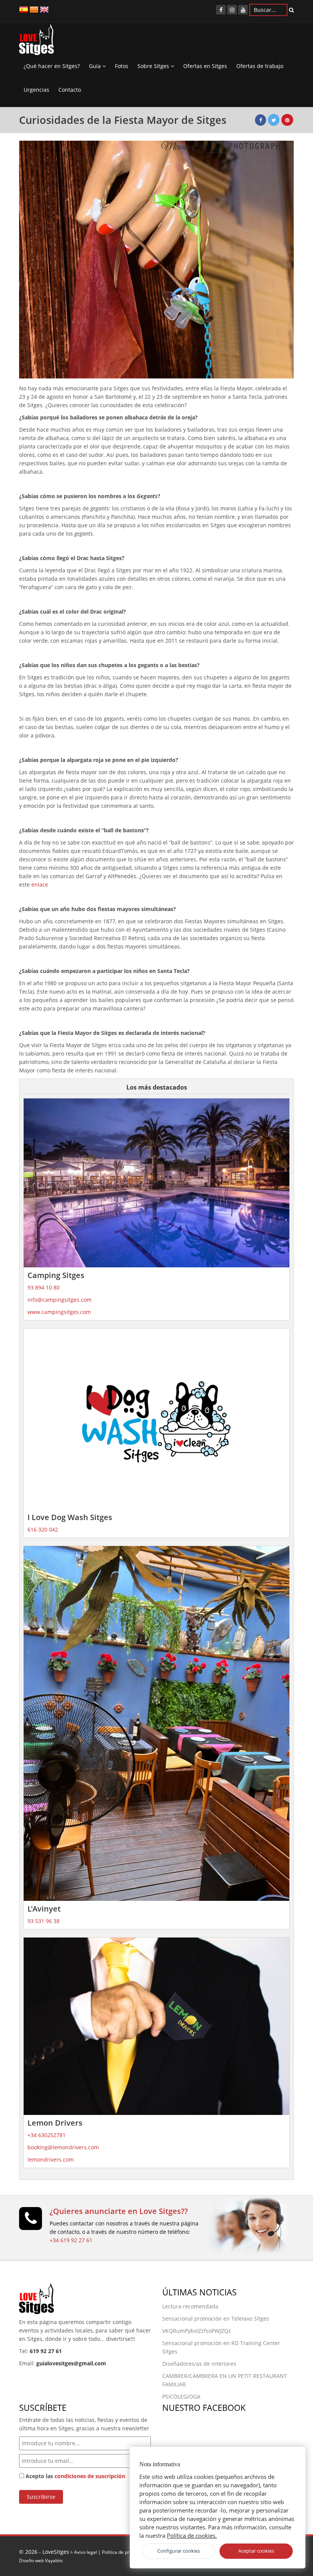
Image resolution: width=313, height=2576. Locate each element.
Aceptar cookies (256, 2551)
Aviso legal (86, 2552)
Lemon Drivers (55, 2123)
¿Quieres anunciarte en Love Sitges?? (119, 2211)
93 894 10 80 (44, 1287)
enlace (40, 884)
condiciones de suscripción (90, 2476)
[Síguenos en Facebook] (221, 10)
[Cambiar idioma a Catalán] (34, 9)
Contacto (70, 90)
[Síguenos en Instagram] (232, 10)
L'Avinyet (44, 1909)
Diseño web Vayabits (41, 2560)
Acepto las (75, 2476)
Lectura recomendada (190, 2306)
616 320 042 (43, 1529)
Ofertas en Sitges (205, 66)
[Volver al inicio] (36, 42)
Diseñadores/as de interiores (199, 2364)
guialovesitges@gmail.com (71, 2363)
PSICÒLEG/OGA (181, 2397)
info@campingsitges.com (60, 1300)
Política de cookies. (192, 2535)
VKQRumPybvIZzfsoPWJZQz (197, 2331)
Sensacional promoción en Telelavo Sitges (216, 2319)
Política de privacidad (124, 2552)
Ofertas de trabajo (260, 66)
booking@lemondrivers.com (63, 2147)
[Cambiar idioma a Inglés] (44, 9)
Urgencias (36, 90)
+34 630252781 (47, 2135)
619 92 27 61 (46, 2351)
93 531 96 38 (44, 1921)
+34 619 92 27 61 (71, 2240)
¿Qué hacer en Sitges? (52, 66)
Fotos (122, 66)
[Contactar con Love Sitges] (31, 2222)
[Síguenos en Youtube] (243, 10)
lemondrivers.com (51, 2159)
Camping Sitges (56, 1275)
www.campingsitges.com (59, 1312)
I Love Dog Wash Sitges (70, 1517)
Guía (96, 66)
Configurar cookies (179, 2551)
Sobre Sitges (154, 66)
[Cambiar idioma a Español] (24, 9)
